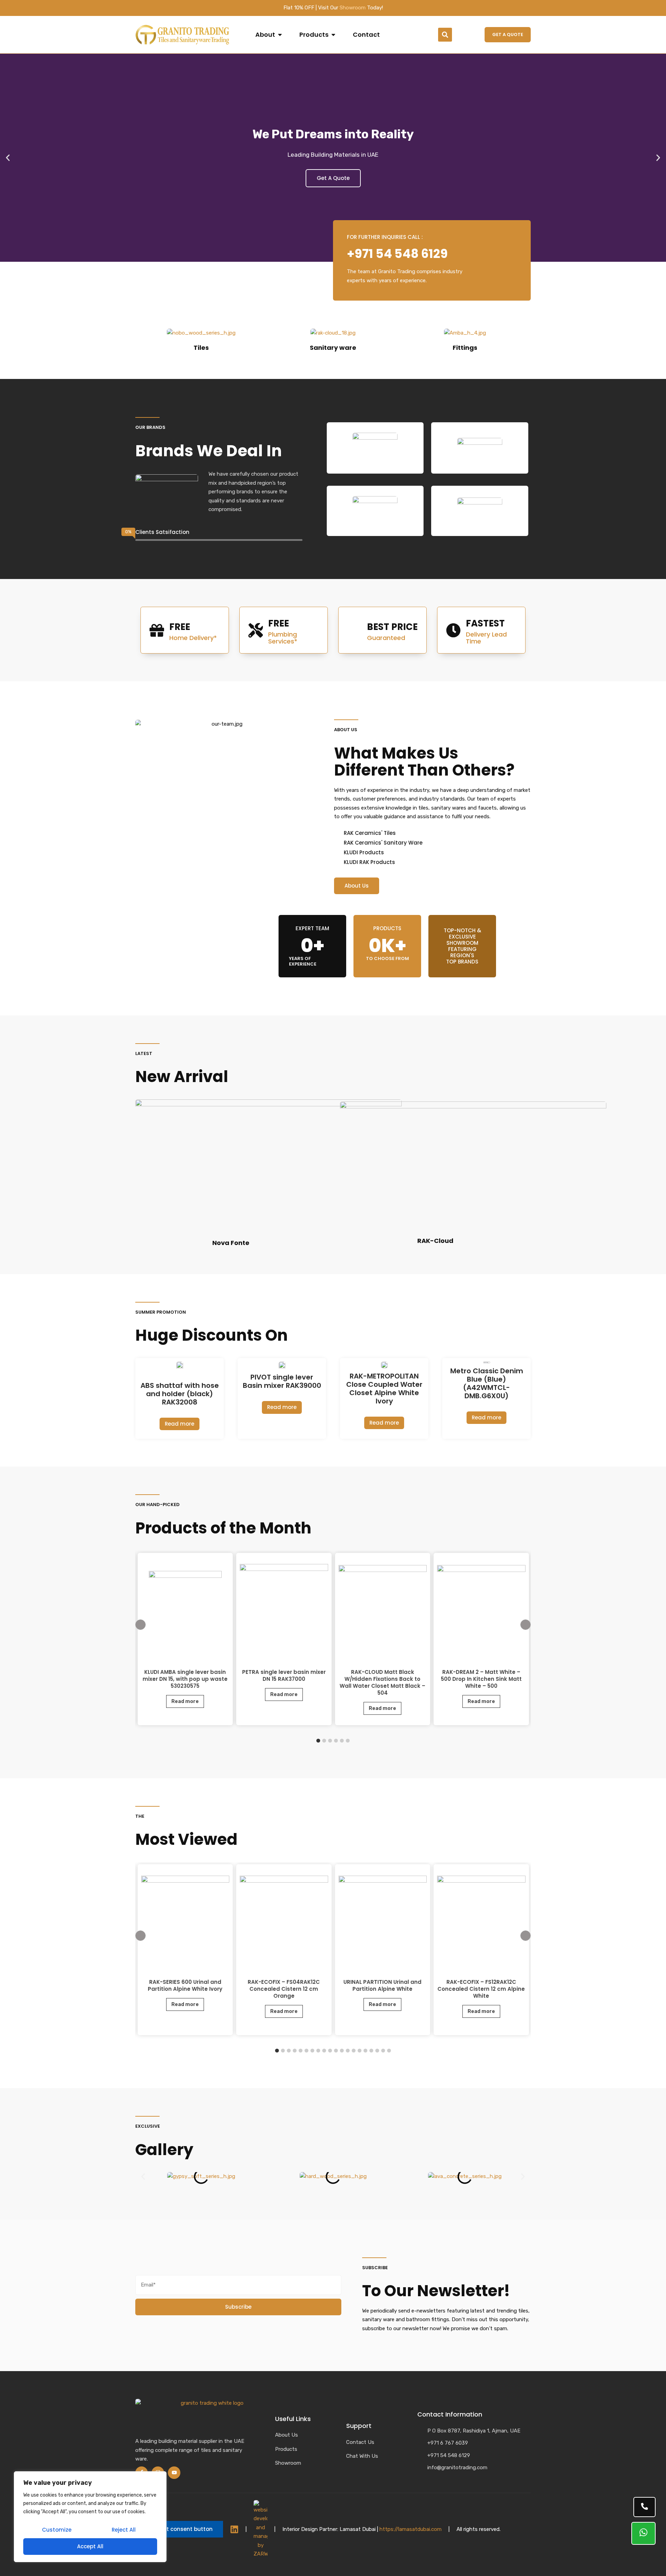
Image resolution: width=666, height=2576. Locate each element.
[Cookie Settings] (179, 2529)
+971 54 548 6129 (397, 254)
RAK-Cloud (435, 1241)
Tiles (201, 348)
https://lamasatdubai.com (411, 2529)
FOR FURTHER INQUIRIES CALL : (385, 237)
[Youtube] (174, 2473)
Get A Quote (333, 178)
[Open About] (280, 35)
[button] (445, 35)
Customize (57, 2530)
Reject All (124, 2530)
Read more (180, 1424)
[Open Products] (333, 35)
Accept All (90, 2546)
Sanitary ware (333, 348)
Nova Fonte (231, 1243)
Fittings (465, 348)
